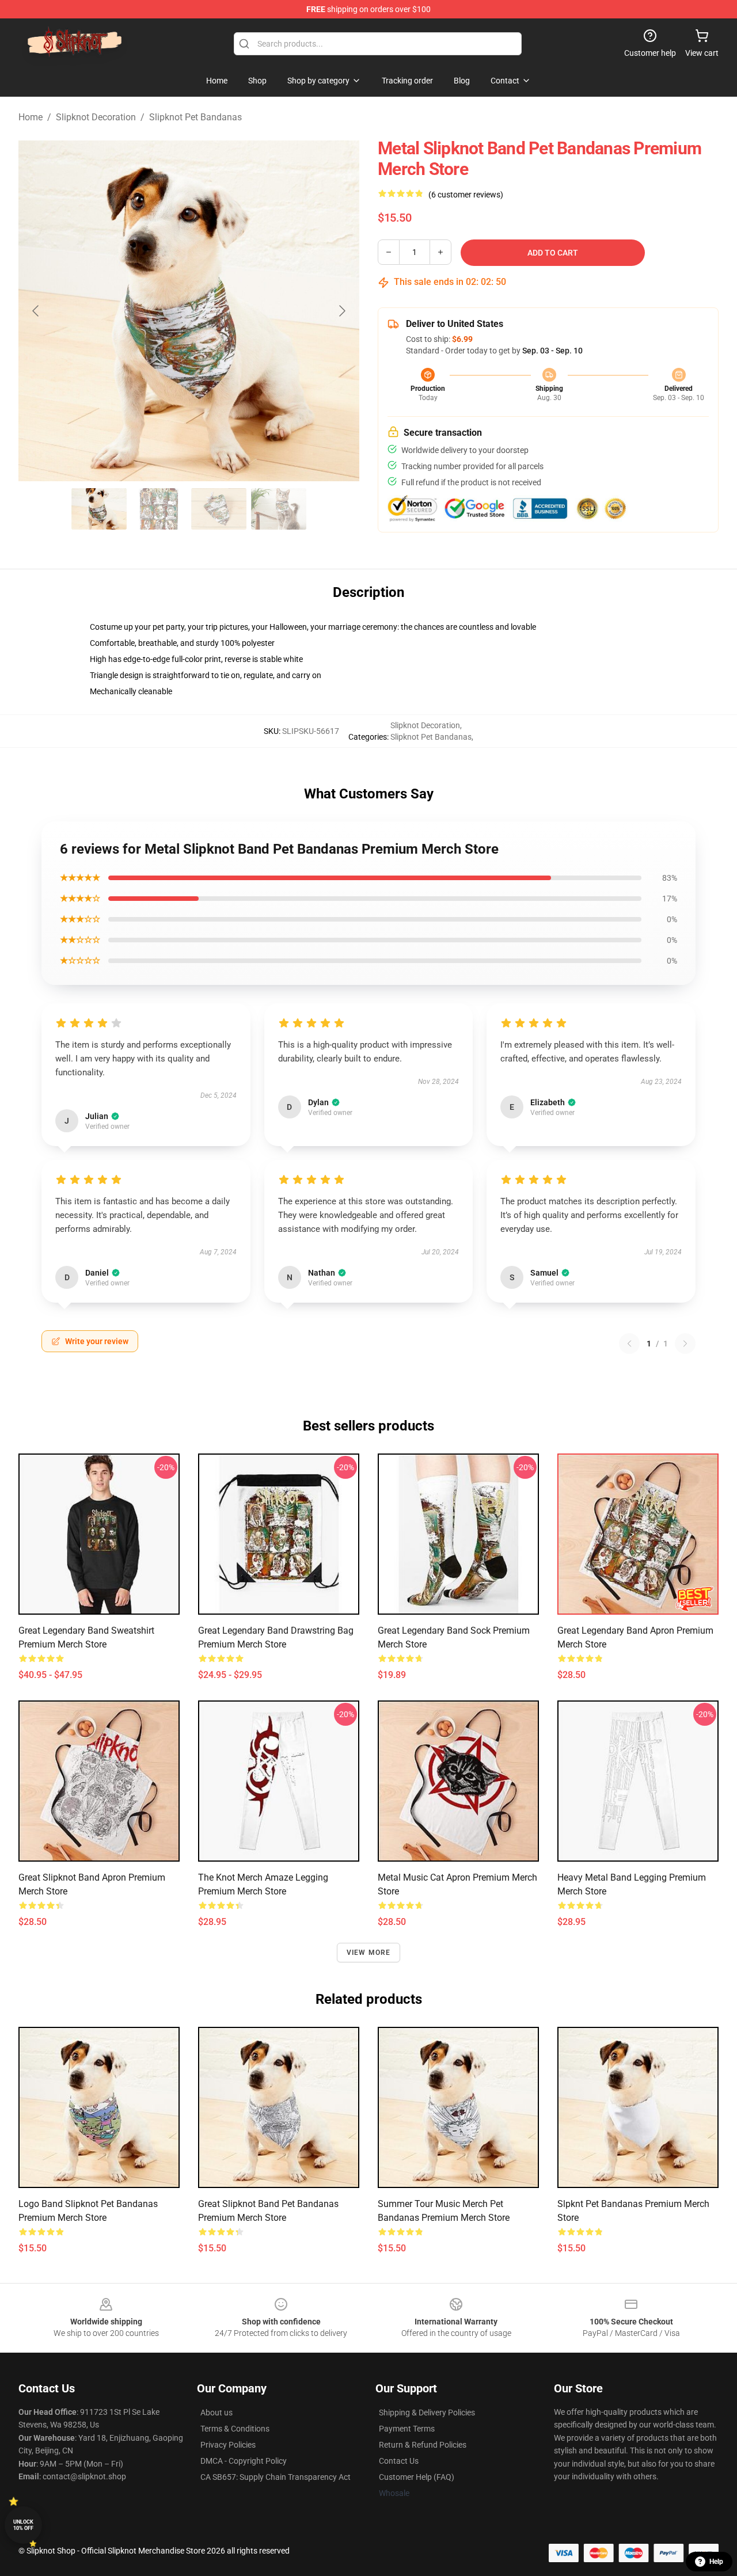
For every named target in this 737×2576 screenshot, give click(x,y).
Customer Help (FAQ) (417, 2477)
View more (369, 1953)
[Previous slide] (36, 311)
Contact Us (399, 2461)
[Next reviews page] (685, 1344)
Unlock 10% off (23, 2525)
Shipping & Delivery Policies (427, 2413)
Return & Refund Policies (423, 2445)
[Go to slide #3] (219, 509)
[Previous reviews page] (629, 1344)
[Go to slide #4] (279, 509)
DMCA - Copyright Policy (244, 2461)
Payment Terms (407, 2429)
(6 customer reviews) (466, 195)
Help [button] (716, 2562)
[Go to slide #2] (159, 509)
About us (216, 2413)
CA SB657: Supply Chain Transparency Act (276, 2477)
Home (31, 117)
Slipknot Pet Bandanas (195, 117)
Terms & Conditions (235, 2429)
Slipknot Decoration (96, 117)
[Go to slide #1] (99, 509)
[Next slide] (341, 311)
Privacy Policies (228, 2445)
